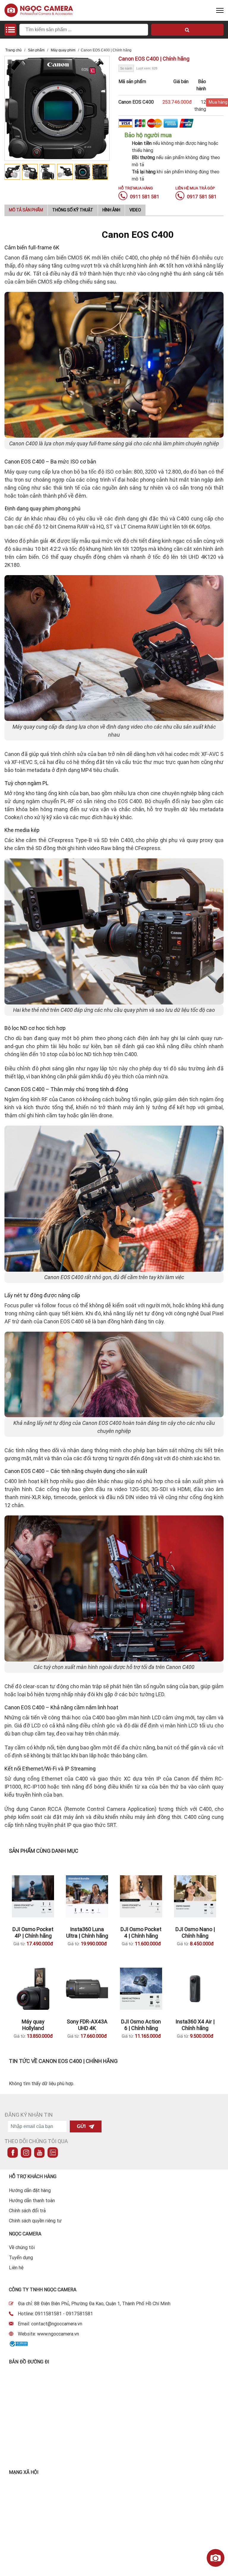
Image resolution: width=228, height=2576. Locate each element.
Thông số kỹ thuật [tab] (73, 210)
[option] (13, 172)
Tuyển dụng (21, 2257)
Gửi (81, 2126)
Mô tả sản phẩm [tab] (26, 210)
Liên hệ (16, 2268)
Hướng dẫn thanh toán (32, 2200)
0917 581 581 (201, 197)
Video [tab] (135, 210)
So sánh (126, 68)
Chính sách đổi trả (27, 2211)
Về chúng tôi (22, 2247)
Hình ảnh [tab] (111, 210)
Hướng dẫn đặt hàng (30, 2190)
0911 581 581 (144, 197)
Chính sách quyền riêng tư (35, 2221)
